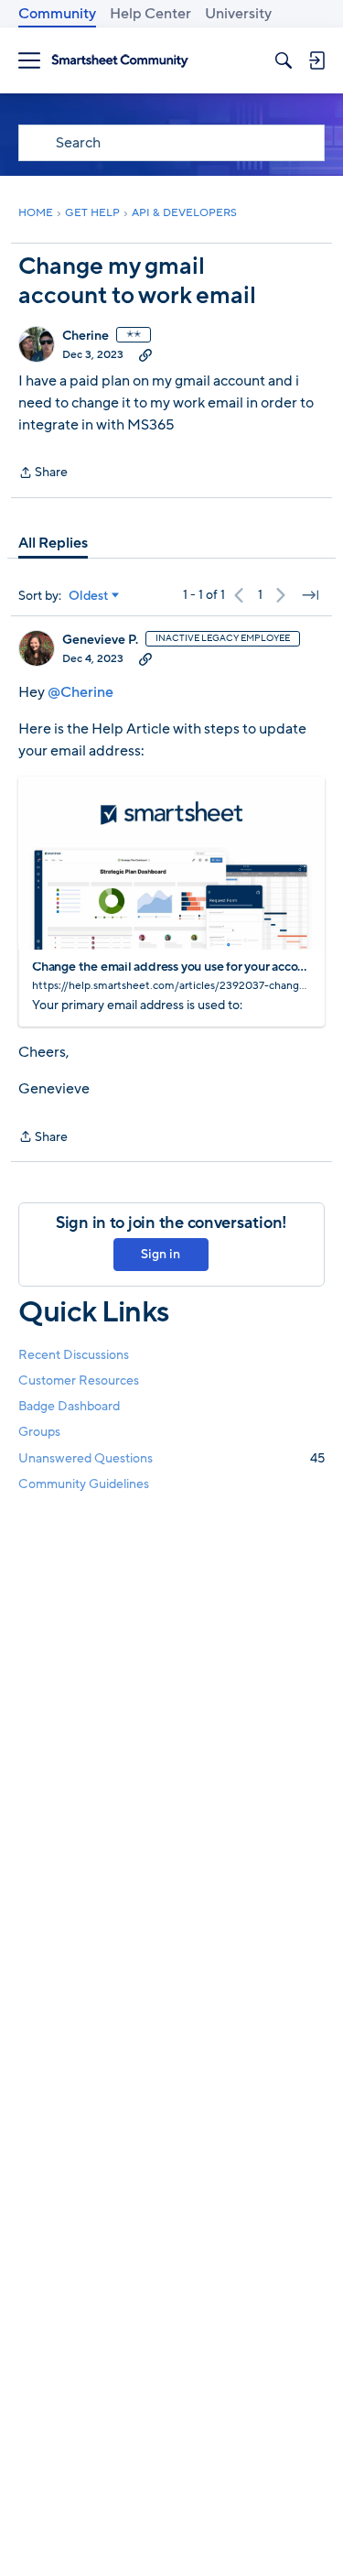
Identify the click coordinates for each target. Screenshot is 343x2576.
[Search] (284, 60)
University (238, 14)
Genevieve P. (100, 640)
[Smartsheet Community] (120, 61)
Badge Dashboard (69, 1406)
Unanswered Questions (171, 1458)
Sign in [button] (161, 1254)
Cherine (86, 336)
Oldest (89, 596)
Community (57, 14)
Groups (39, 1432)
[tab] (53, 543)
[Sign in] (316, 60)
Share (43, 473)
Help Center (150, 14)
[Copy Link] (145, 354)
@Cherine (80, 692)
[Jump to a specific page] (310, 595)
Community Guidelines (84, 1484)
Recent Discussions (74, 1355)
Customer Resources (79, 1380)
